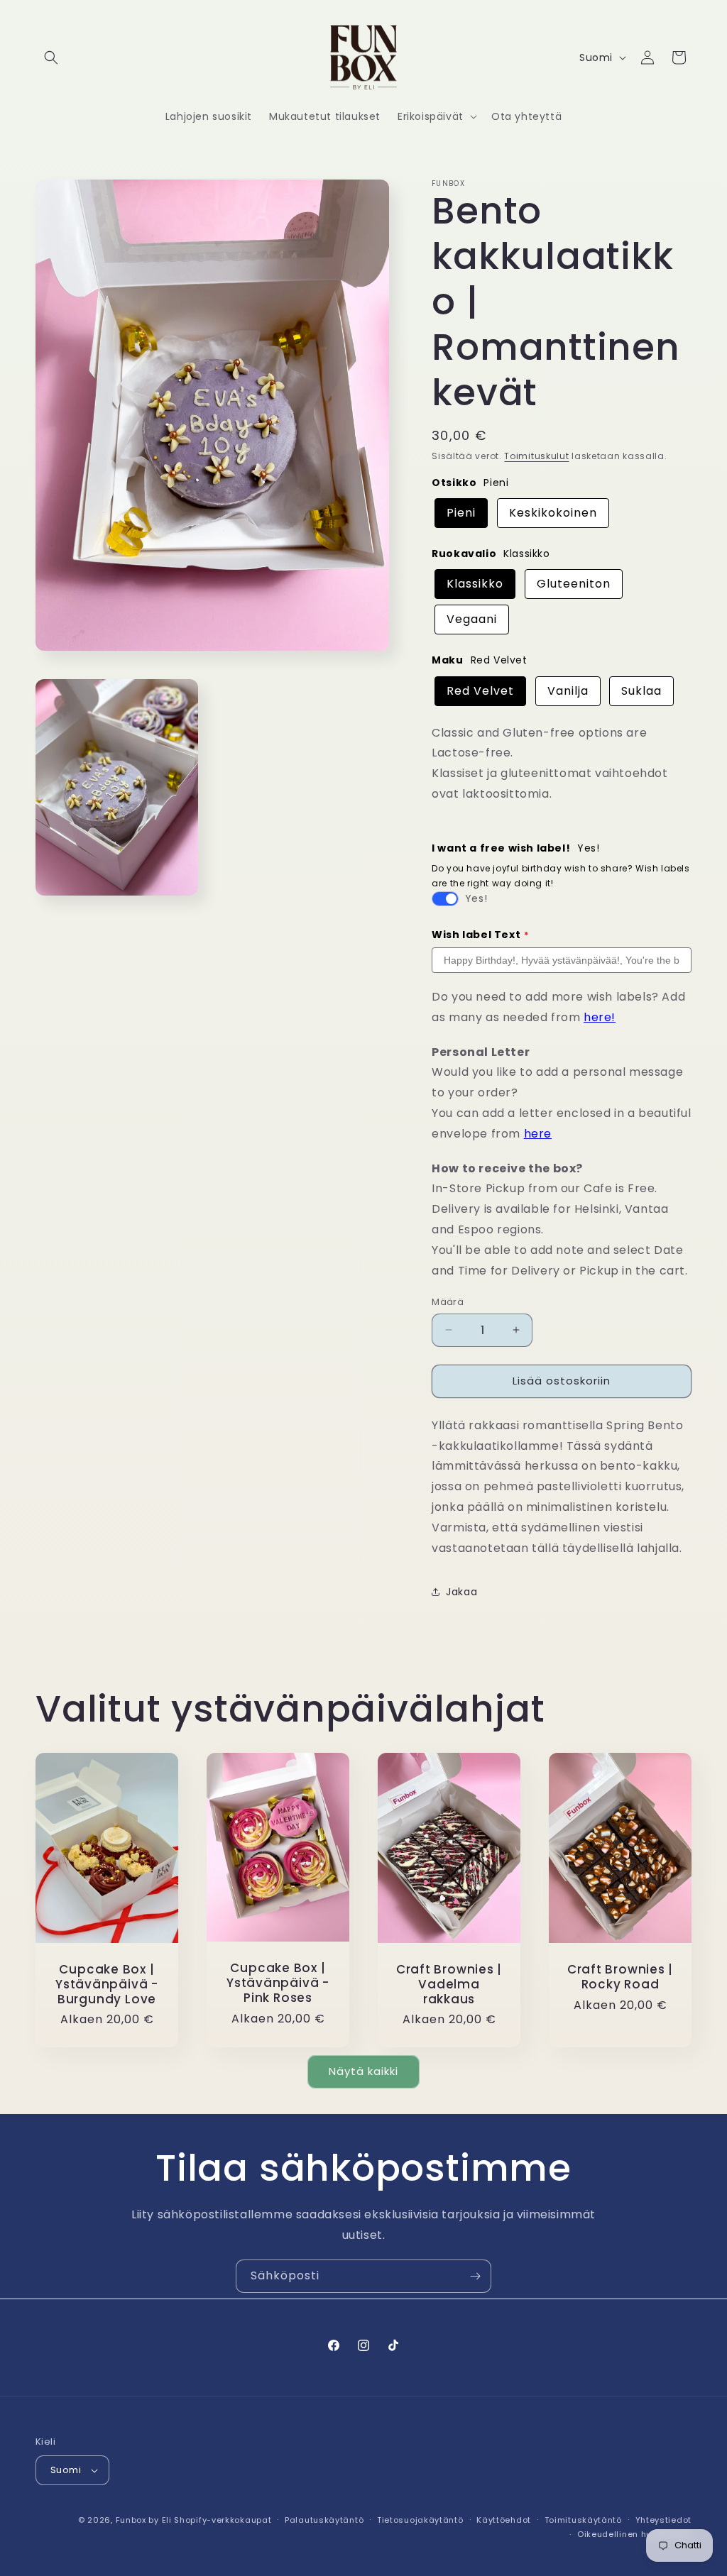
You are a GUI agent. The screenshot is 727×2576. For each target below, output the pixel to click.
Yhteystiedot (663, 2520)
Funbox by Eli (144, 2520)
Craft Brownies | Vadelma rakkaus (449, 1984)
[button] (51, 57)
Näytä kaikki (363, 2071)
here (538, 1134)
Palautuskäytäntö (324, 2520)
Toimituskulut (536, 456)
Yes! (476, 898)
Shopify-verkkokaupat (223, 2520)
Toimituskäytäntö (583, 2520)
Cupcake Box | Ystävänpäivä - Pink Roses (278, 1983)
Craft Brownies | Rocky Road (620, 1977)
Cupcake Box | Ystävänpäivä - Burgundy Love (107, 1984)
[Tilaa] (475, 2276)
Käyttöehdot (504, 2520)
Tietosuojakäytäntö (420, 2520)
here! (600, 1017)
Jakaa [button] (461, 1592)
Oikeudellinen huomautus (634, 2534)
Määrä (448, 1302)
